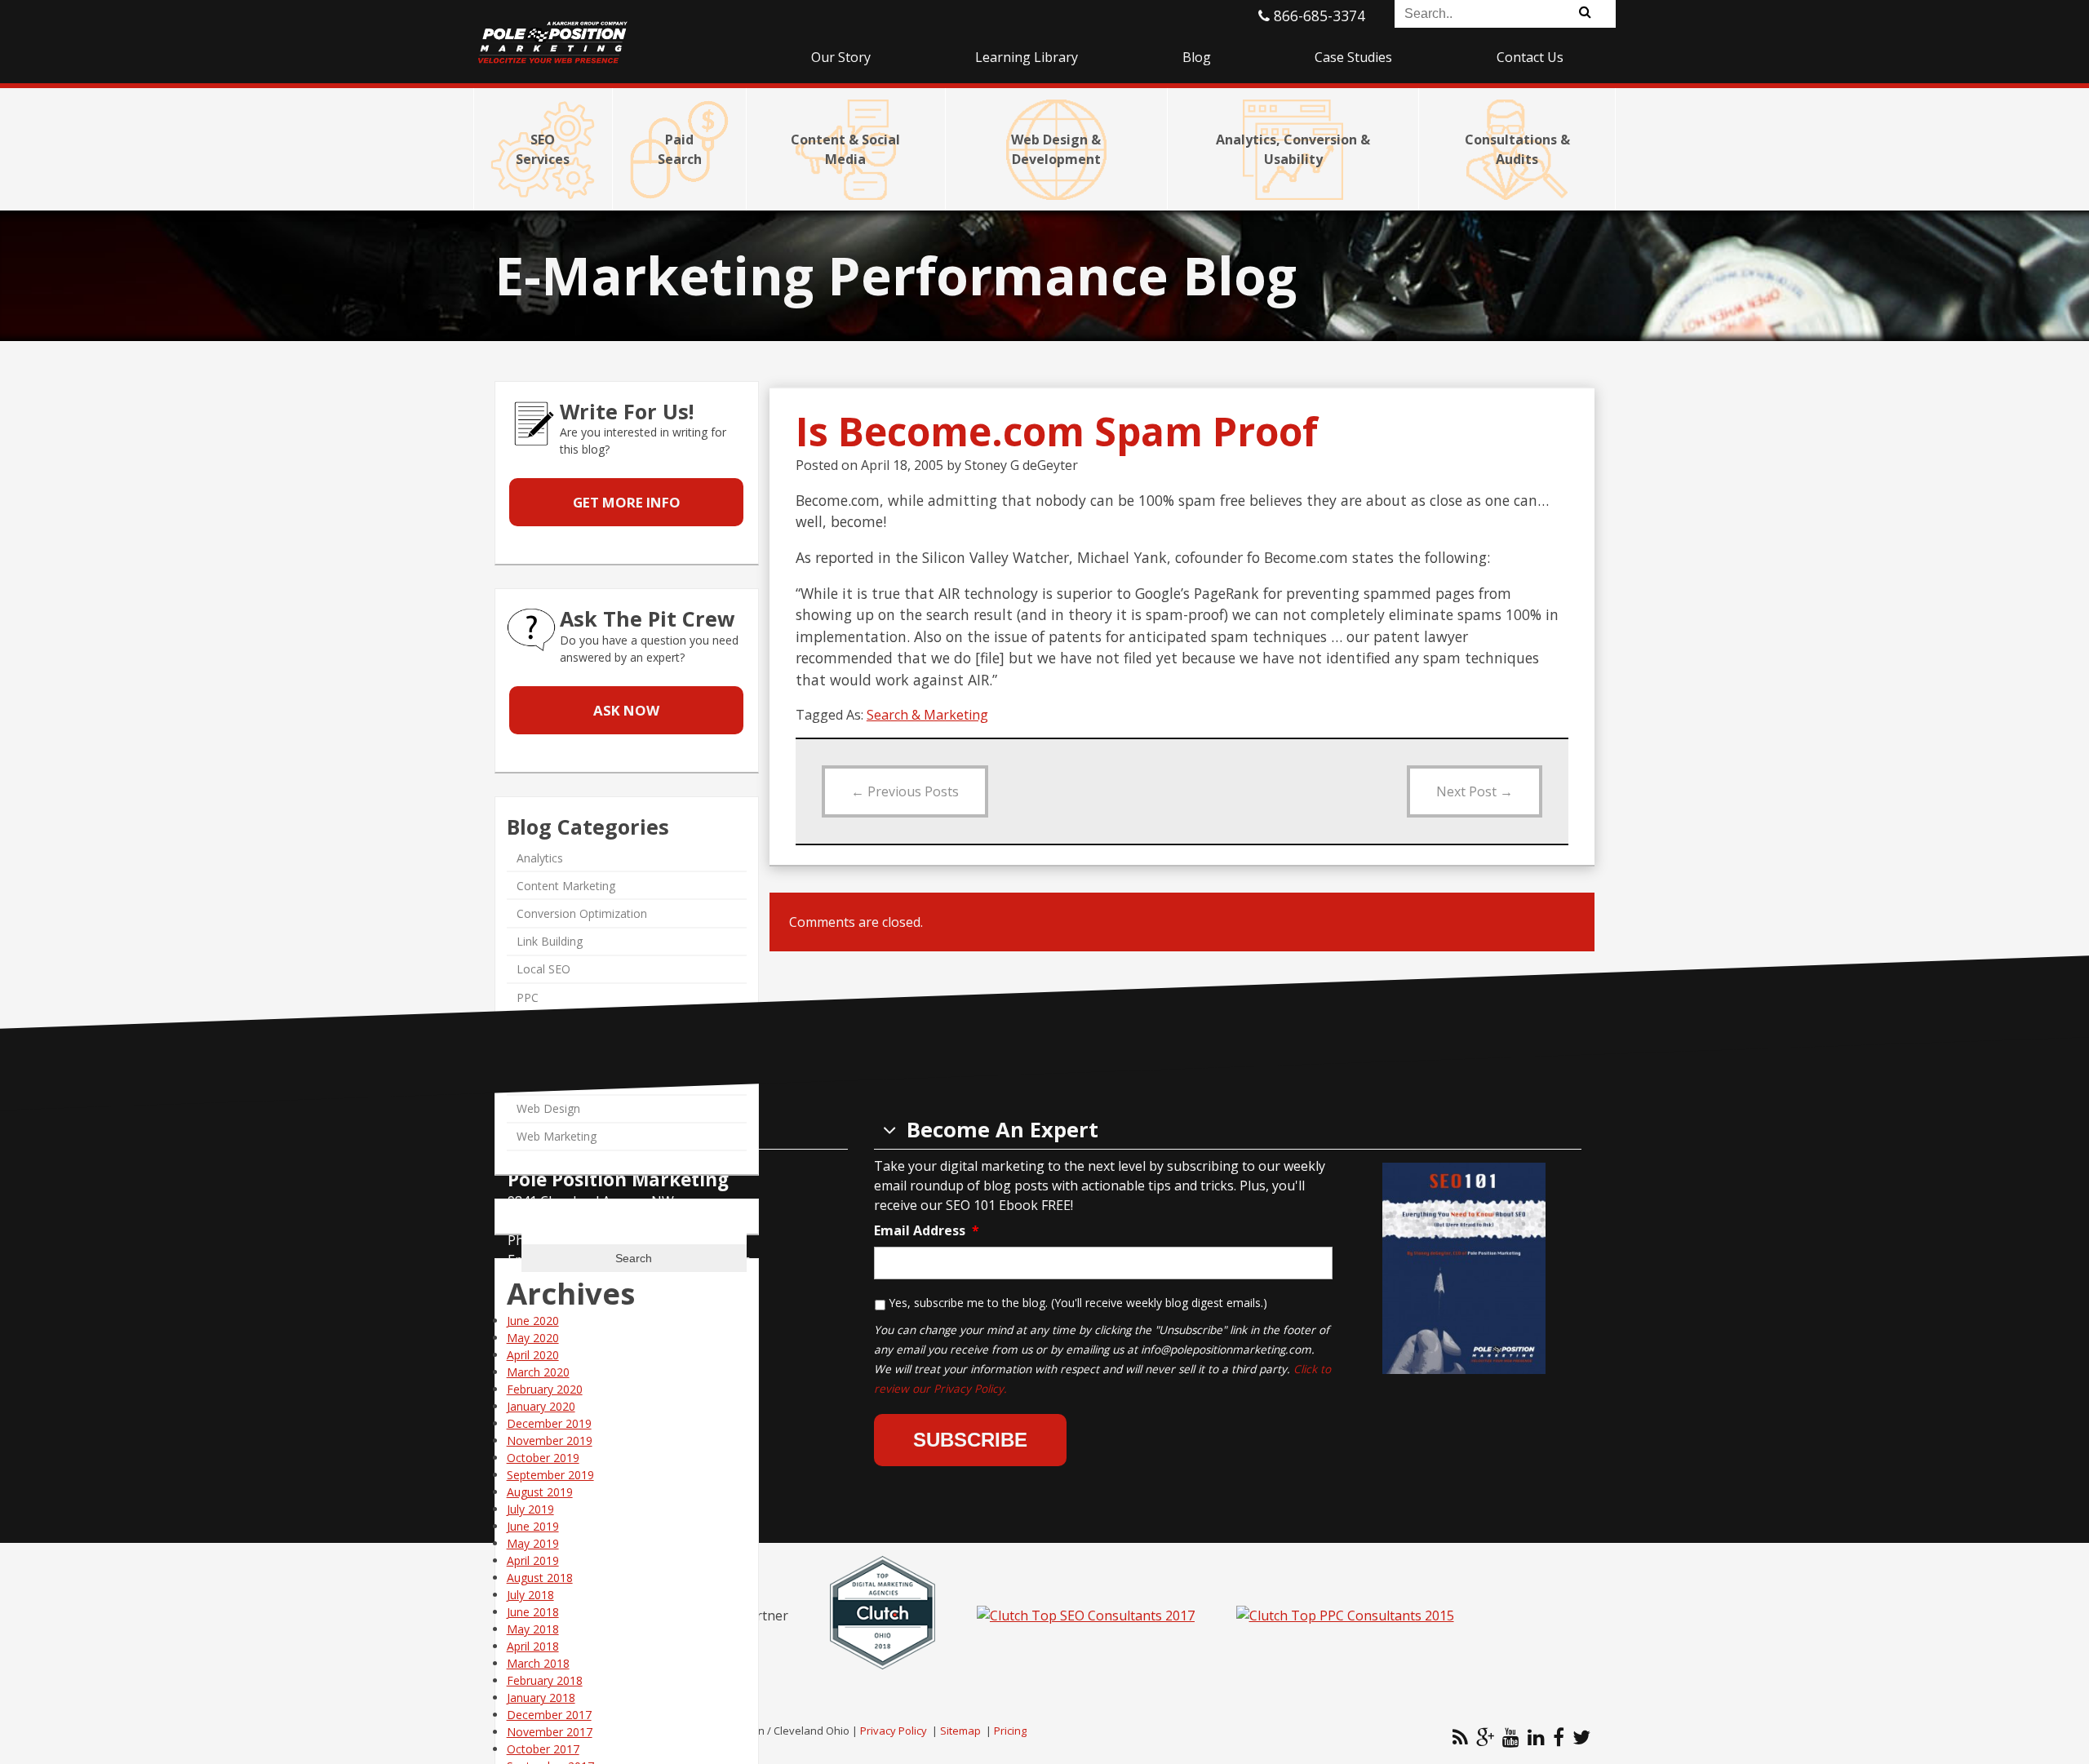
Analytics (540, 858)
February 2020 (545, 1389)
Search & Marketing (927, 715)
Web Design (548, 1109)
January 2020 (541, 1406)
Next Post (1475, 791)
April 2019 (533, 1560)
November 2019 (550, 1440)
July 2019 (530, 1509)
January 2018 (541, 1698)
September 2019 (550, 1475)
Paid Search (680, 149)
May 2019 (533, 1543)
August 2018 (540, 1578)
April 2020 (533, 1355)
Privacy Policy (894, 1731)
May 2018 (533, 1629)
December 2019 (549, 1423)
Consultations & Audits (1517, 149)
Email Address (927, 1231)
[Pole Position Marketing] (616, 33)
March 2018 (538, 1663)
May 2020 (533, 1338)
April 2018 (533, 1646)
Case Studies (1353, 57)
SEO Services (543, 149)
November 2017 (550, 1732)
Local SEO (543, 970)
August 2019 (540, 1492)
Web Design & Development (1056, 149)
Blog (1197, 57)
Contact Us (1530, 57)
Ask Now (626, 710)
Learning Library (1027, 57)
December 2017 (549, 1715)
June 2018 (533, 1612)
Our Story (841, 57)
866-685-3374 (1317, 16)
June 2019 (533, 1526)
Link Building (550, 942)
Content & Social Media (845, 149)
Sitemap (960, 1731)
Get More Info (627, 503)
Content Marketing (566, 886)
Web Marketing (557, 1137)
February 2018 (545, 1680)
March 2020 (538, 1372)
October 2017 (543, 1749)
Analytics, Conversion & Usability (1293, 149)
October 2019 (543, 1458)
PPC (528, 997)
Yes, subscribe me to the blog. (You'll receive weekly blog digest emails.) (1078, 1303)
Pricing (1010, 1731)
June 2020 (533, 1321)
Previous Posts (905, 791)
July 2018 (530, 1595)
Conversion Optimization (582, 913)
